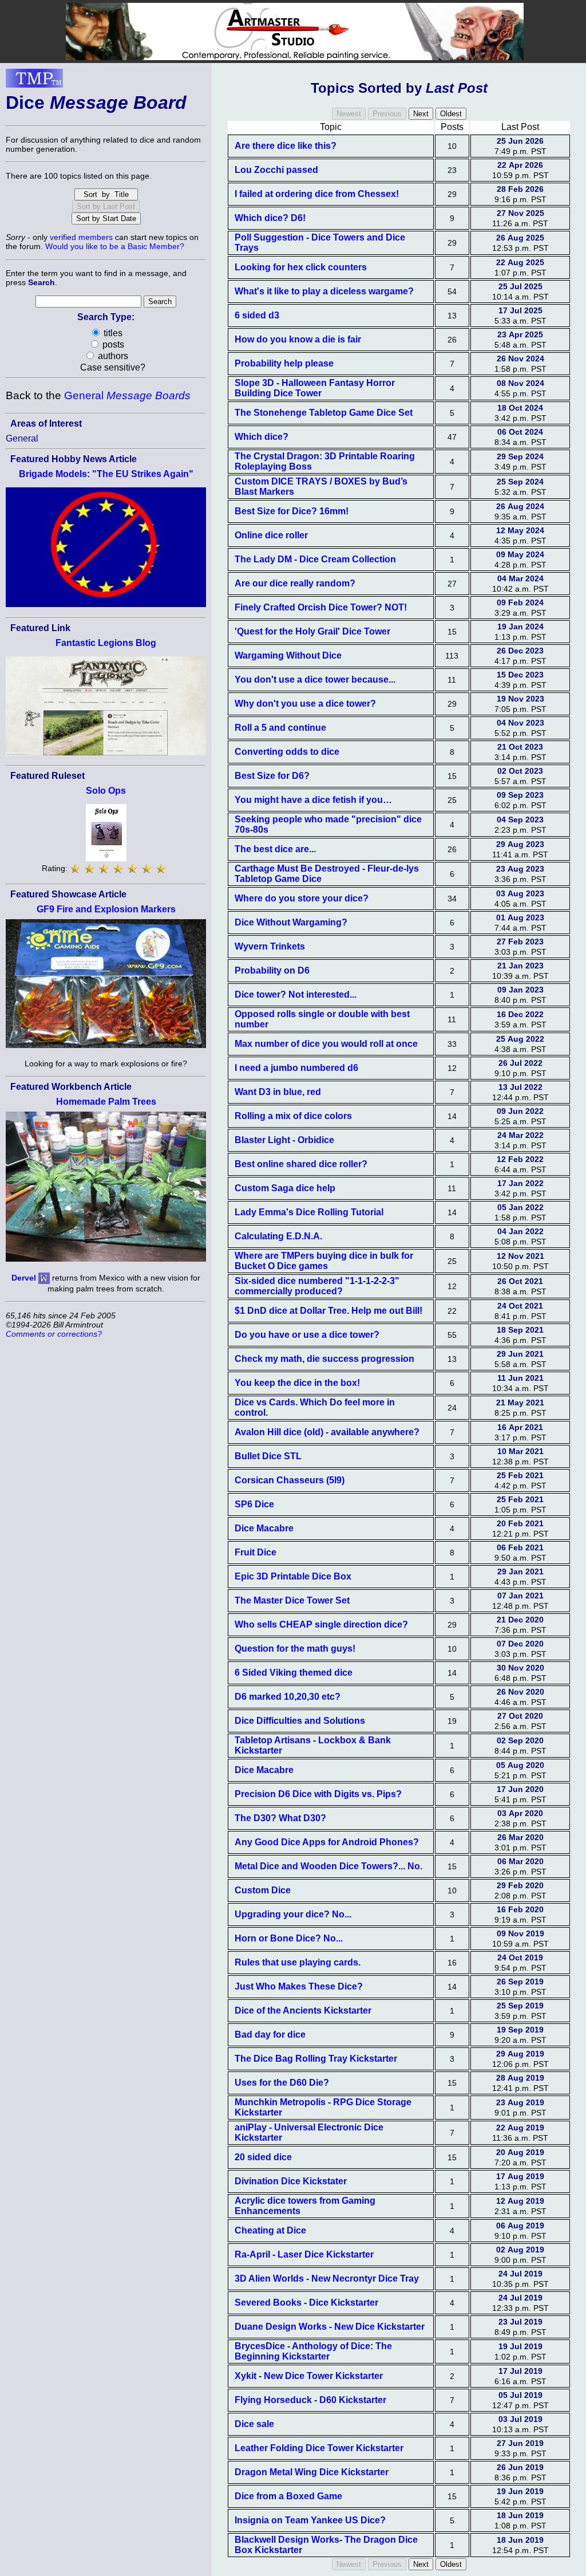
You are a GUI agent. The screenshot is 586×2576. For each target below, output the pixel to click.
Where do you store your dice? (302, 898)
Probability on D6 (272, 970)
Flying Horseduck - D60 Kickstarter (310, 2400)
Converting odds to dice (287, 752)
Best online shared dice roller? (301, 1164)
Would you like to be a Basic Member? (115, 246)
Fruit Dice (256, 1552)
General (127, 395)
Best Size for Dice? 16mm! (292, 511)
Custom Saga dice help (285, 1188)
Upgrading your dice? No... (293, 1914)
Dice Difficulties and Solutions (300, 1721)
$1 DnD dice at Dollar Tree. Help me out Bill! (328, 1311)
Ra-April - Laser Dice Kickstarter (304, 2254)
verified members (81, 237)
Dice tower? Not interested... (296, 994)
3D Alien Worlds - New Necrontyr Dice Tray (327, 2278)
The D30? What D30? (280, 1818)
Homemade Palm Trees (106, 1102)
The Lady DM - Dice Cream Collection (315, 559)
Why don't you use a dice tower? (305, 704)
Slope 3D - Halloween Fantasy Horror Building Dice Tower (315, 388)
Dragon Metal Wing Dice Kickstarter (312, 2472)
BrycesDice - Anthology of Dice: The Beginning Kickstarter (313, 2351)
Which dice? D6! (270, 218)
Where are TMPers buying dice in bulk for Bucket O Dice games (324, 1261)
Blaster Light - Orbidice (284, 1140)
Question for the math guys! (295, 1649)
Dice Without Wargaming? (291, 922)
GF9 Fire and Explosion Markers (106, 909)
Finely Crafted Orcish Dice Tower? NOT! (321, 607)
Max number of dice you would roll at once (326, 1044)
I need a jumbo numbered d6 (296, 1068)
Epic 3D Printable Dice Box (293, 1576)
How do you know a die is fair (298, 339)
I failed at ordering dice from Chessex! (317, 194)
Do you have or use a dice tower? (307, 1335)
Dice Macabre (264, 1528)
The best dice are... (275, 849)
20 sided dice (263, 2157)
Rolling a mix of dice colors (293, 1116)
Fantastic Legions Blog (106, 643)
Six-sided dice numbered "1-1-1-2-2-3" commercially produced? (317, 1286)
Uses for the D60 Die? (282, 2083)
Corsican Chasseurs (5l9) (290, 1480)
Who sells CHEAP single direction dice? (321, 1624)
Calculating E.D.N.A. (278, 1236)
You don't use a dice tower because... (315, 680)
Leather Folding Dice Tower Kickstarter (319, 2448)
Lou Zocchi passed (276, 170)
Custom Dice (263, 1890)
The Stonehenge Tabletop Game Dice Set (324, 413)
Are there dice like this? (286, 146)
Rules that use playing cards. (298, 1962)
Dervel (24, 1278)
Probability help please (284, 363)
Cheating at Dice (270, 2230)
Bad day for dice (270, 2035)
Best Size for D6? (272, 776)
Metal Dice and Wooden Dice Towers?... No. (328, 1866)
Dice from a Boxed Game (288, 2496)
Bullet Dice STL (268, 1456)
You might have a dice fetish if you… (313, 800)
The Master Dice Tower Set (292, 1600)
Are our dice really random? (295, 583)
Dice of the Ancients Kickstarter (303, 2010)
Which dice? (262, 437)
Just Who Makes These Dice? (299, 1986)
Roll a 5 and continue (280, 728)
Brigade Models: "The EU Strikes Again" (106, 474)
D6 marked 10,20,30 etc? (288, 1697)
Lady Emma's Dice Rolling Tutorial (309, 1212)
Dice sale (254, 2424)
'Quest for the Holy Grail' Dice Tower (312, 631)
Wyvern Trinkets (270, 946)
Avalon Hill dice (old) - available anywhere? (327, 1432)
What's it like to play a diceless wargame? (324, 291)
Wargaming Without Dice (288, 655)
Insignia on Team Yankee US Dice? (310, 2520)
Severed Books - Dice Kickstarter (306, 2303)
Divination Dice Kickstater (291, 2181)
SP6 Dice (254, 1504)
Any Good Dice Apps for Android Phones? (327, 1842)
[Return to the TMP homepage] (34, 81)
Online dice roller (271, 535)
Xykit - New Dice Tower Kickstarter (309, 2376)
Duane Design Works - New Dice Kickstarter (330, 2327)
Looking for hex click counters (301, 267)
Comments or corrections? (54, 1334)
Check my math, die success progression (324, 1359)
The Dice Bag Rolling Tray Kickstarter (316, 2059)
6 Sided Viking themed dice (294, 1673)
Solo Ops (106, 791)
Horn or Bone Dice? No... (289, 1938)
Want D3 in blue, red (278, 1092)
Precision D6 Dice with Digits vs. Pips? (318, 1794)
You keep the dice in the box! (297, 1383)
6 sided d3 (257, 315)
